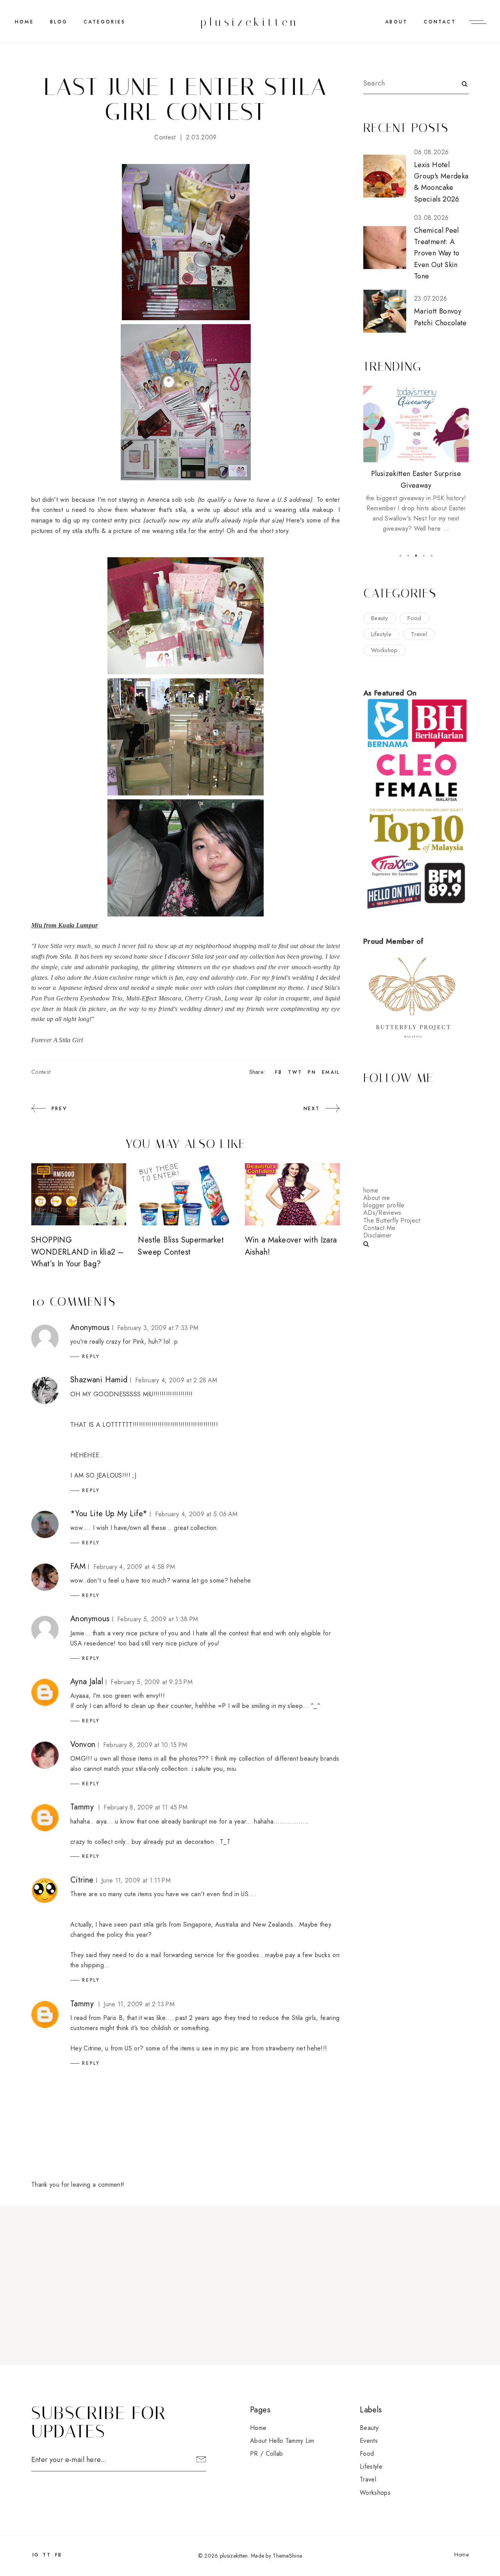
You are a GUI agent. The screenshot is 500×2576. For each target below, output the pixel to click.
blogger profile (384, 1205)
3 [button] (416, 556)
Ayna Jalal (87, 1682)
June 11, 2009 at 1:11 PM (136, 1880)
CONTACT (440, 22)
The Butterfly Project (392, 1220)
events (369, 2441)
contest (165, 137)
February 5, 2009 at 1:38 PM (158, 1619)
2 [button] (408, 556)
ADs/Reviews (382, 1213)
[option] (416, 460)
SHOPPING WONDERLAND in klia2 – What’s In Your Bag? (77, 1252)
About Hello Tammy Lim (282, 2441)
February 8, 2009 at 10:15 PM (145, 1745)
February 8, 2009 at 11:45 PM (146, 1807)
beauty (379, 618)
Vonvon (83, 1744)
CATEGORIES (104, 22)
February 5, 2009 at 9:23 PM (152, 1682)
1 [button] (400, 556)
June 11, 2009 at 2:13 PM (139, 2004)
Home (24, 22)
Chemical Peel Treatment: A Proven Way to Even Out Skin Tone (437, 253)
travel (419, 634)
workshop (385, 650)
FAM (78, 1566)
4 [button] (424, 556)
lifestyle (381, 634)
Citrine (82, 1880)
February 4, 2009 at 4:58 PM (134, 1567)
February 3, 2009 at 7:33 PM (158, 1328)
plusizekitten (250, 22)
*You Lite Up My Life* (109, 1514)
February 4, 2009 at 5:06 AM (196, 1514)
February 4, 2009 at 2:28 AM (176, 1380)
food (414, 618)
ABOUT (396, 22)
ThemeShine (287, 2556)
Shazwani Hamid (99, 1380)
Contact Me (379, 1228)
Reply (91, 1357)
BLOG (59, 22)
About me (377, 1198)
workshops (375, 2493)
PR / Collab (267, 2454)
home (371, 1190)
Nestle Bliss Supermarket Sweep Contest (181, 1246)
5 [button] (432, 556)
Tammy (82, 1807)
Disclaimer (377, 1235)
